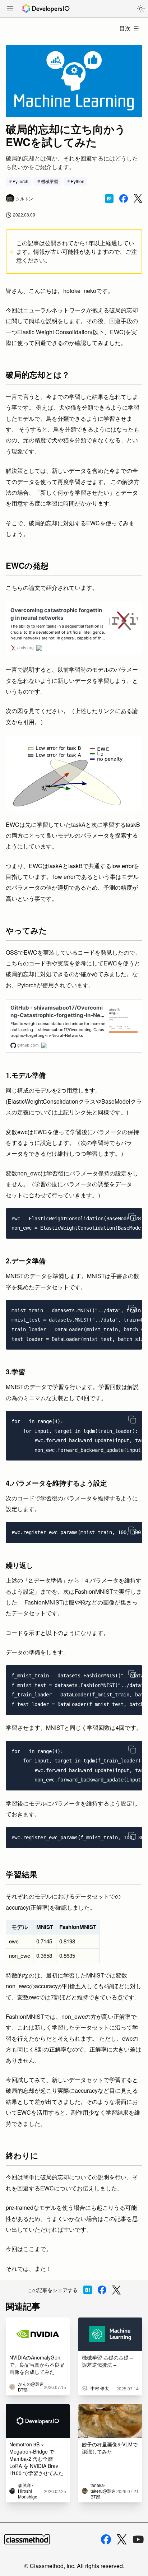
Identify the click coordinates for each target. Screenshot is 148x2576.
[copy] (132, 1217)
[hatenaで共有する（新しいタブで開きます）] (109, 199)
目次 (125, 28)
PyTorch (20, 181)
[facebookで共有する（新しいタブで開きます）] (124, 199)
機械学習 (50, 181)
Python (78, 181)
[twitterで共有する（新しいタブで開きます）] (138, 198)
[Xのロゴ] (122, 2540)
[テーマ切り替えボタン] (141, 9)
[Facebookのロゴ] (106, 2539)
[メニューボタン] (10, 9)
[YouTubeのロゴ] (138, 2539)
